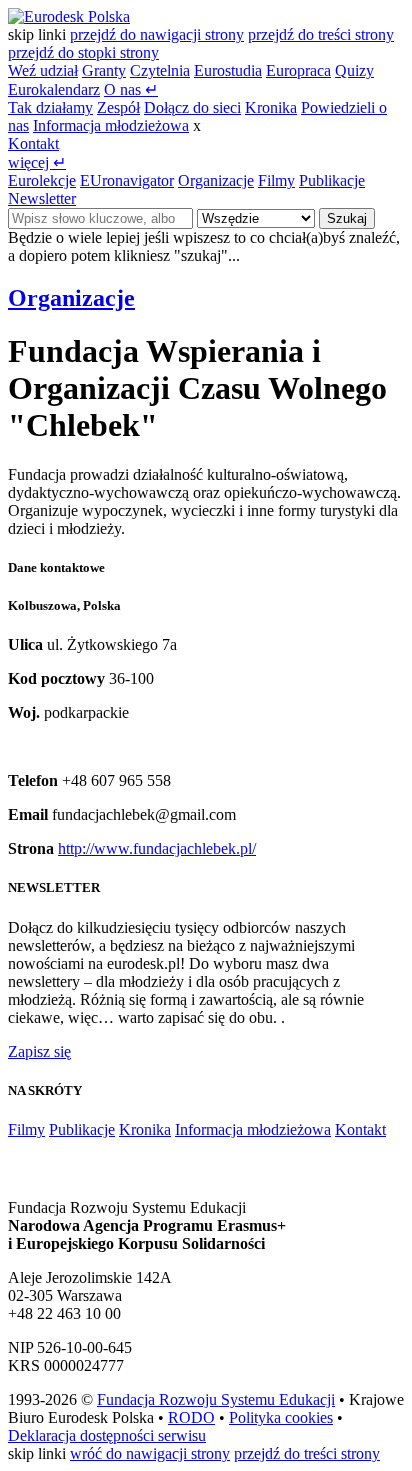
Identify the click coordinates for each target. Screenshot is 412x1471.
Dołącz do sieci (192, 107)
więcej (37, 162)
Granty (104, 70)
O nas (131, 89)
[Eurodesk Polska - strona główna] (69, 16)
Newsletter (42, 198)
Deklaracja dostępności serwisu (107, 1435)
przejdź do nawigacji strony (157, 34)
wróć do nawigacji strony (150, 1453)
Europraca (298, 70)
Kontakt (33, 143)
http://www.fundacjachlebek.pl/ (157, 848)
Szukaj (347, 218)
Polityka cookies (281, 1417)
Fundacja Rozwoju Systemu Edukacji (216, 1399)
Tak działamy (50, 107)
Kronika (271, 107)
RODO (191, 1417)
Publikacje (332, 180)
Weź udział (43, 70)
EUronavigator (127, 180)
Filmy (276, 180)
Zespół (118, 107)
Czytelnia (160, 70)
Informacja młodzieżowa (111, 125)
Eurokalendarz (54, 89)
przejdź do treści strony (321, 34)
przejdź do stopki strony (83, 52)
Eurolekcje (42, 180)
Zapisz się (39, 1051)
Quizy (354, 70)
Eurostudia (228, 70)
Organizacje (216, 180)
